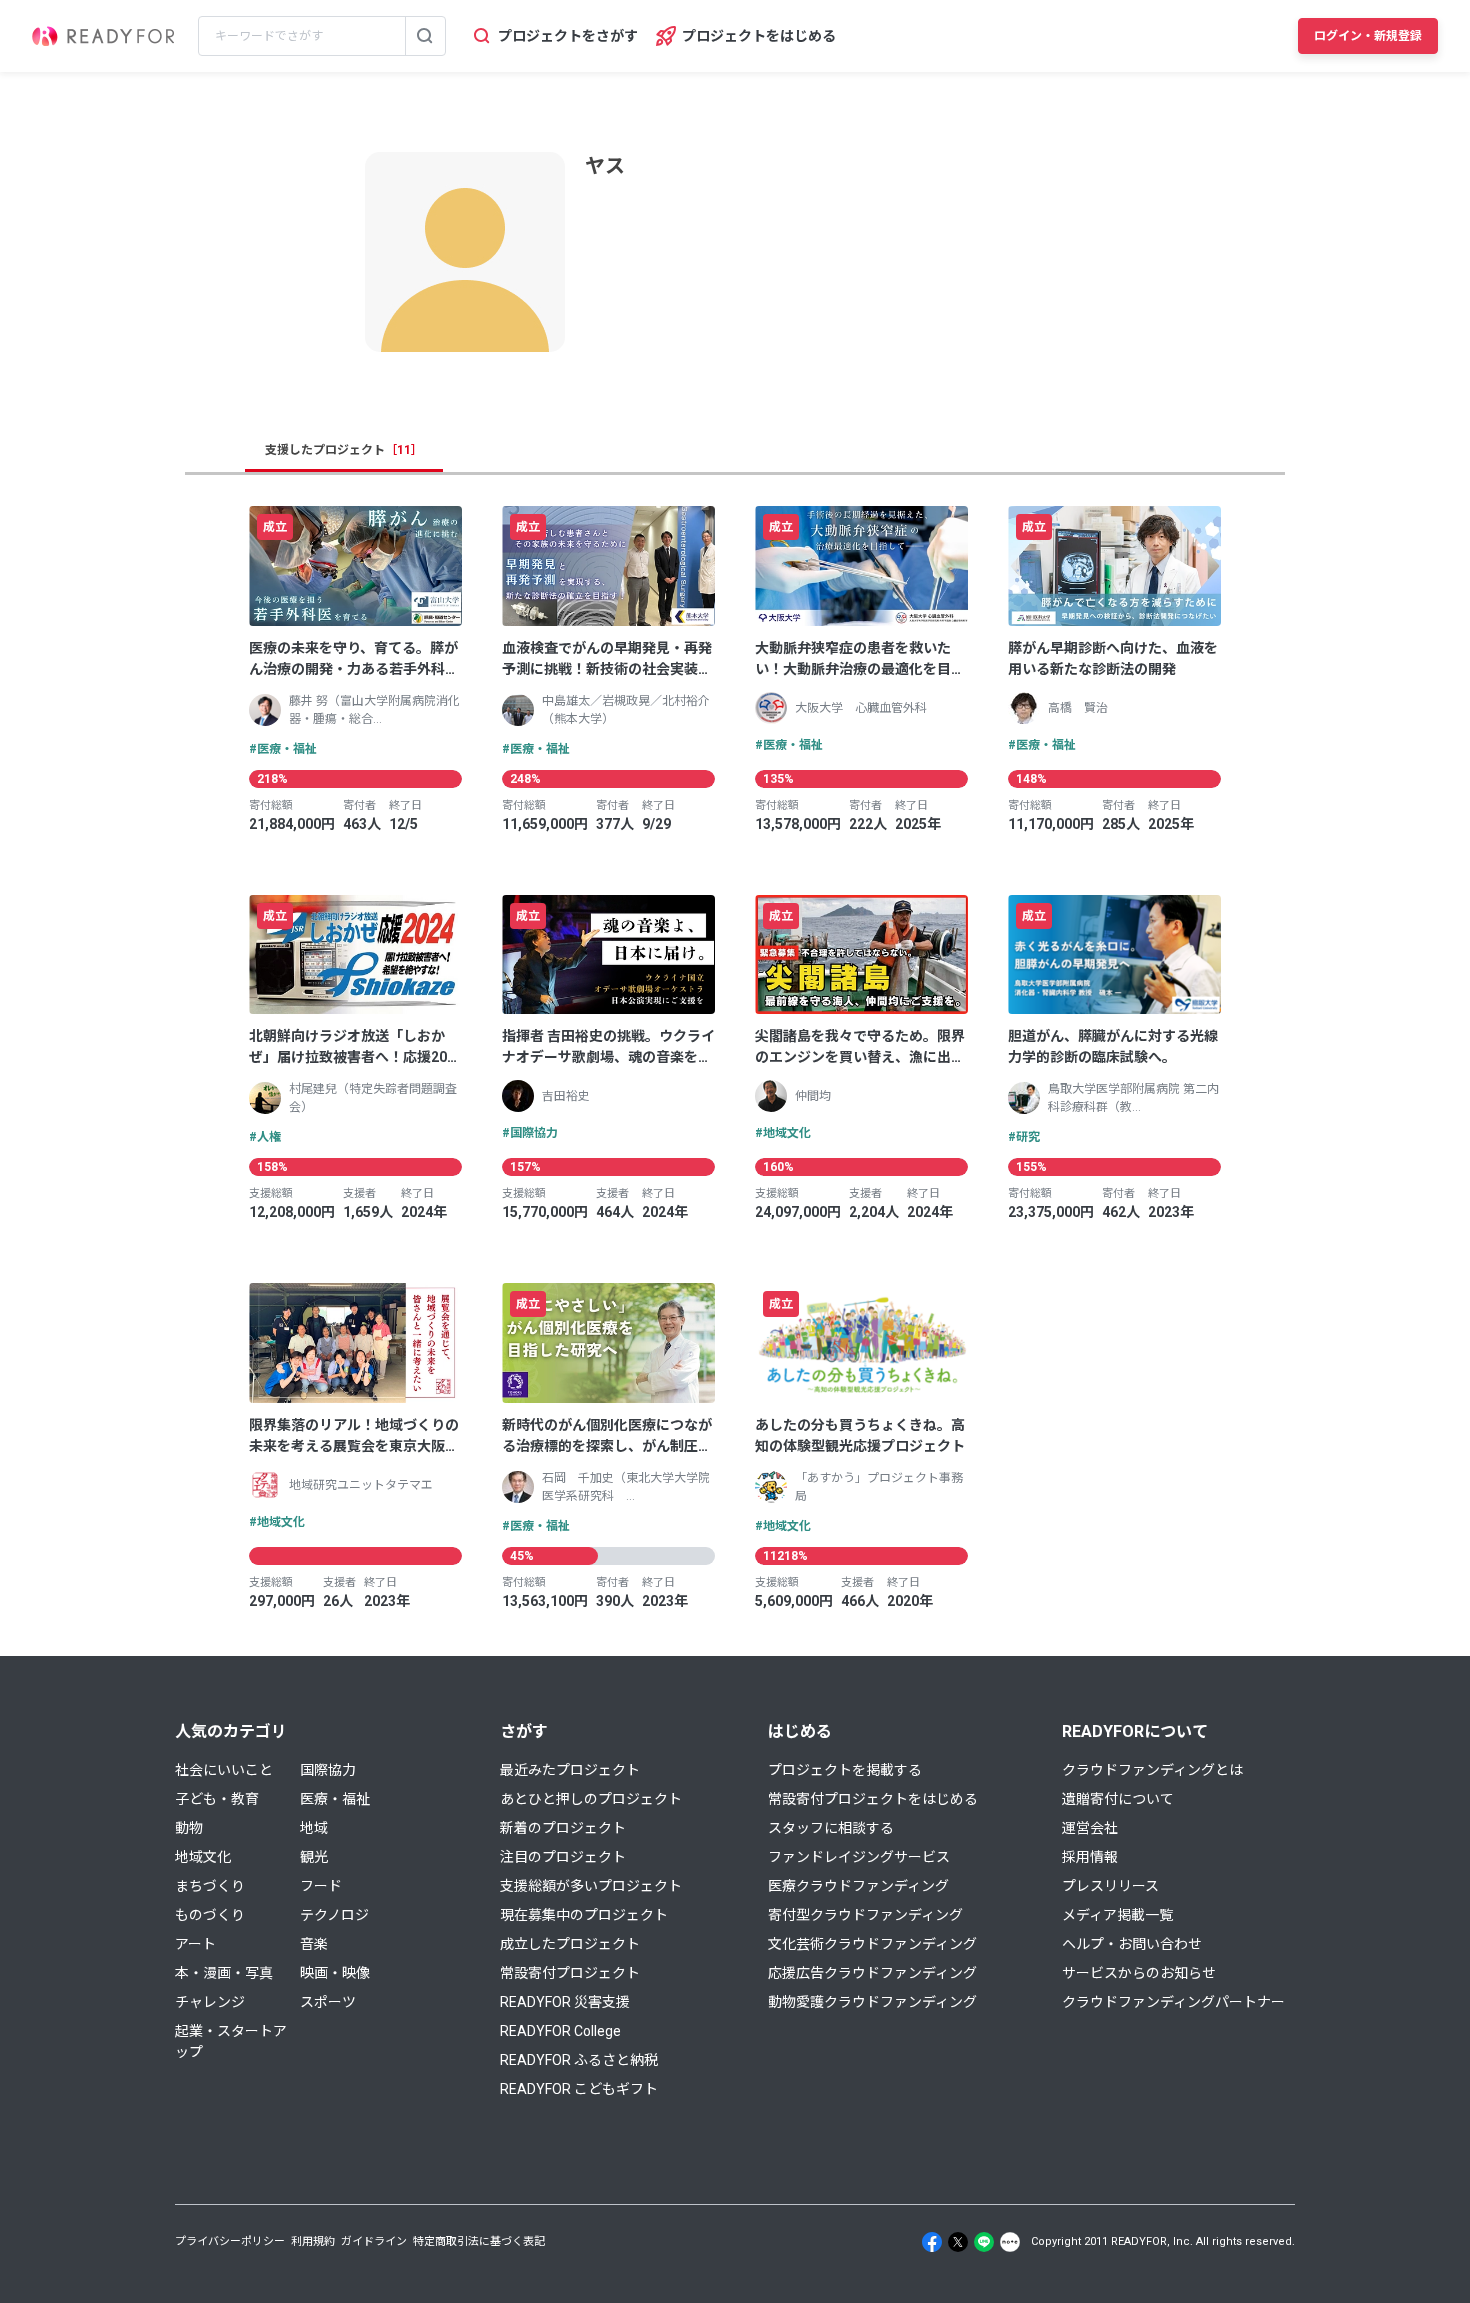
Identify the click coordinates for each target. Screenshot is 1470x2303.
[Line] (984, 2242)
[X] (958, 2242)
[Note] (1010, 2242)
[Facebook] (932, 2242)
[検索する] (425, 36)
